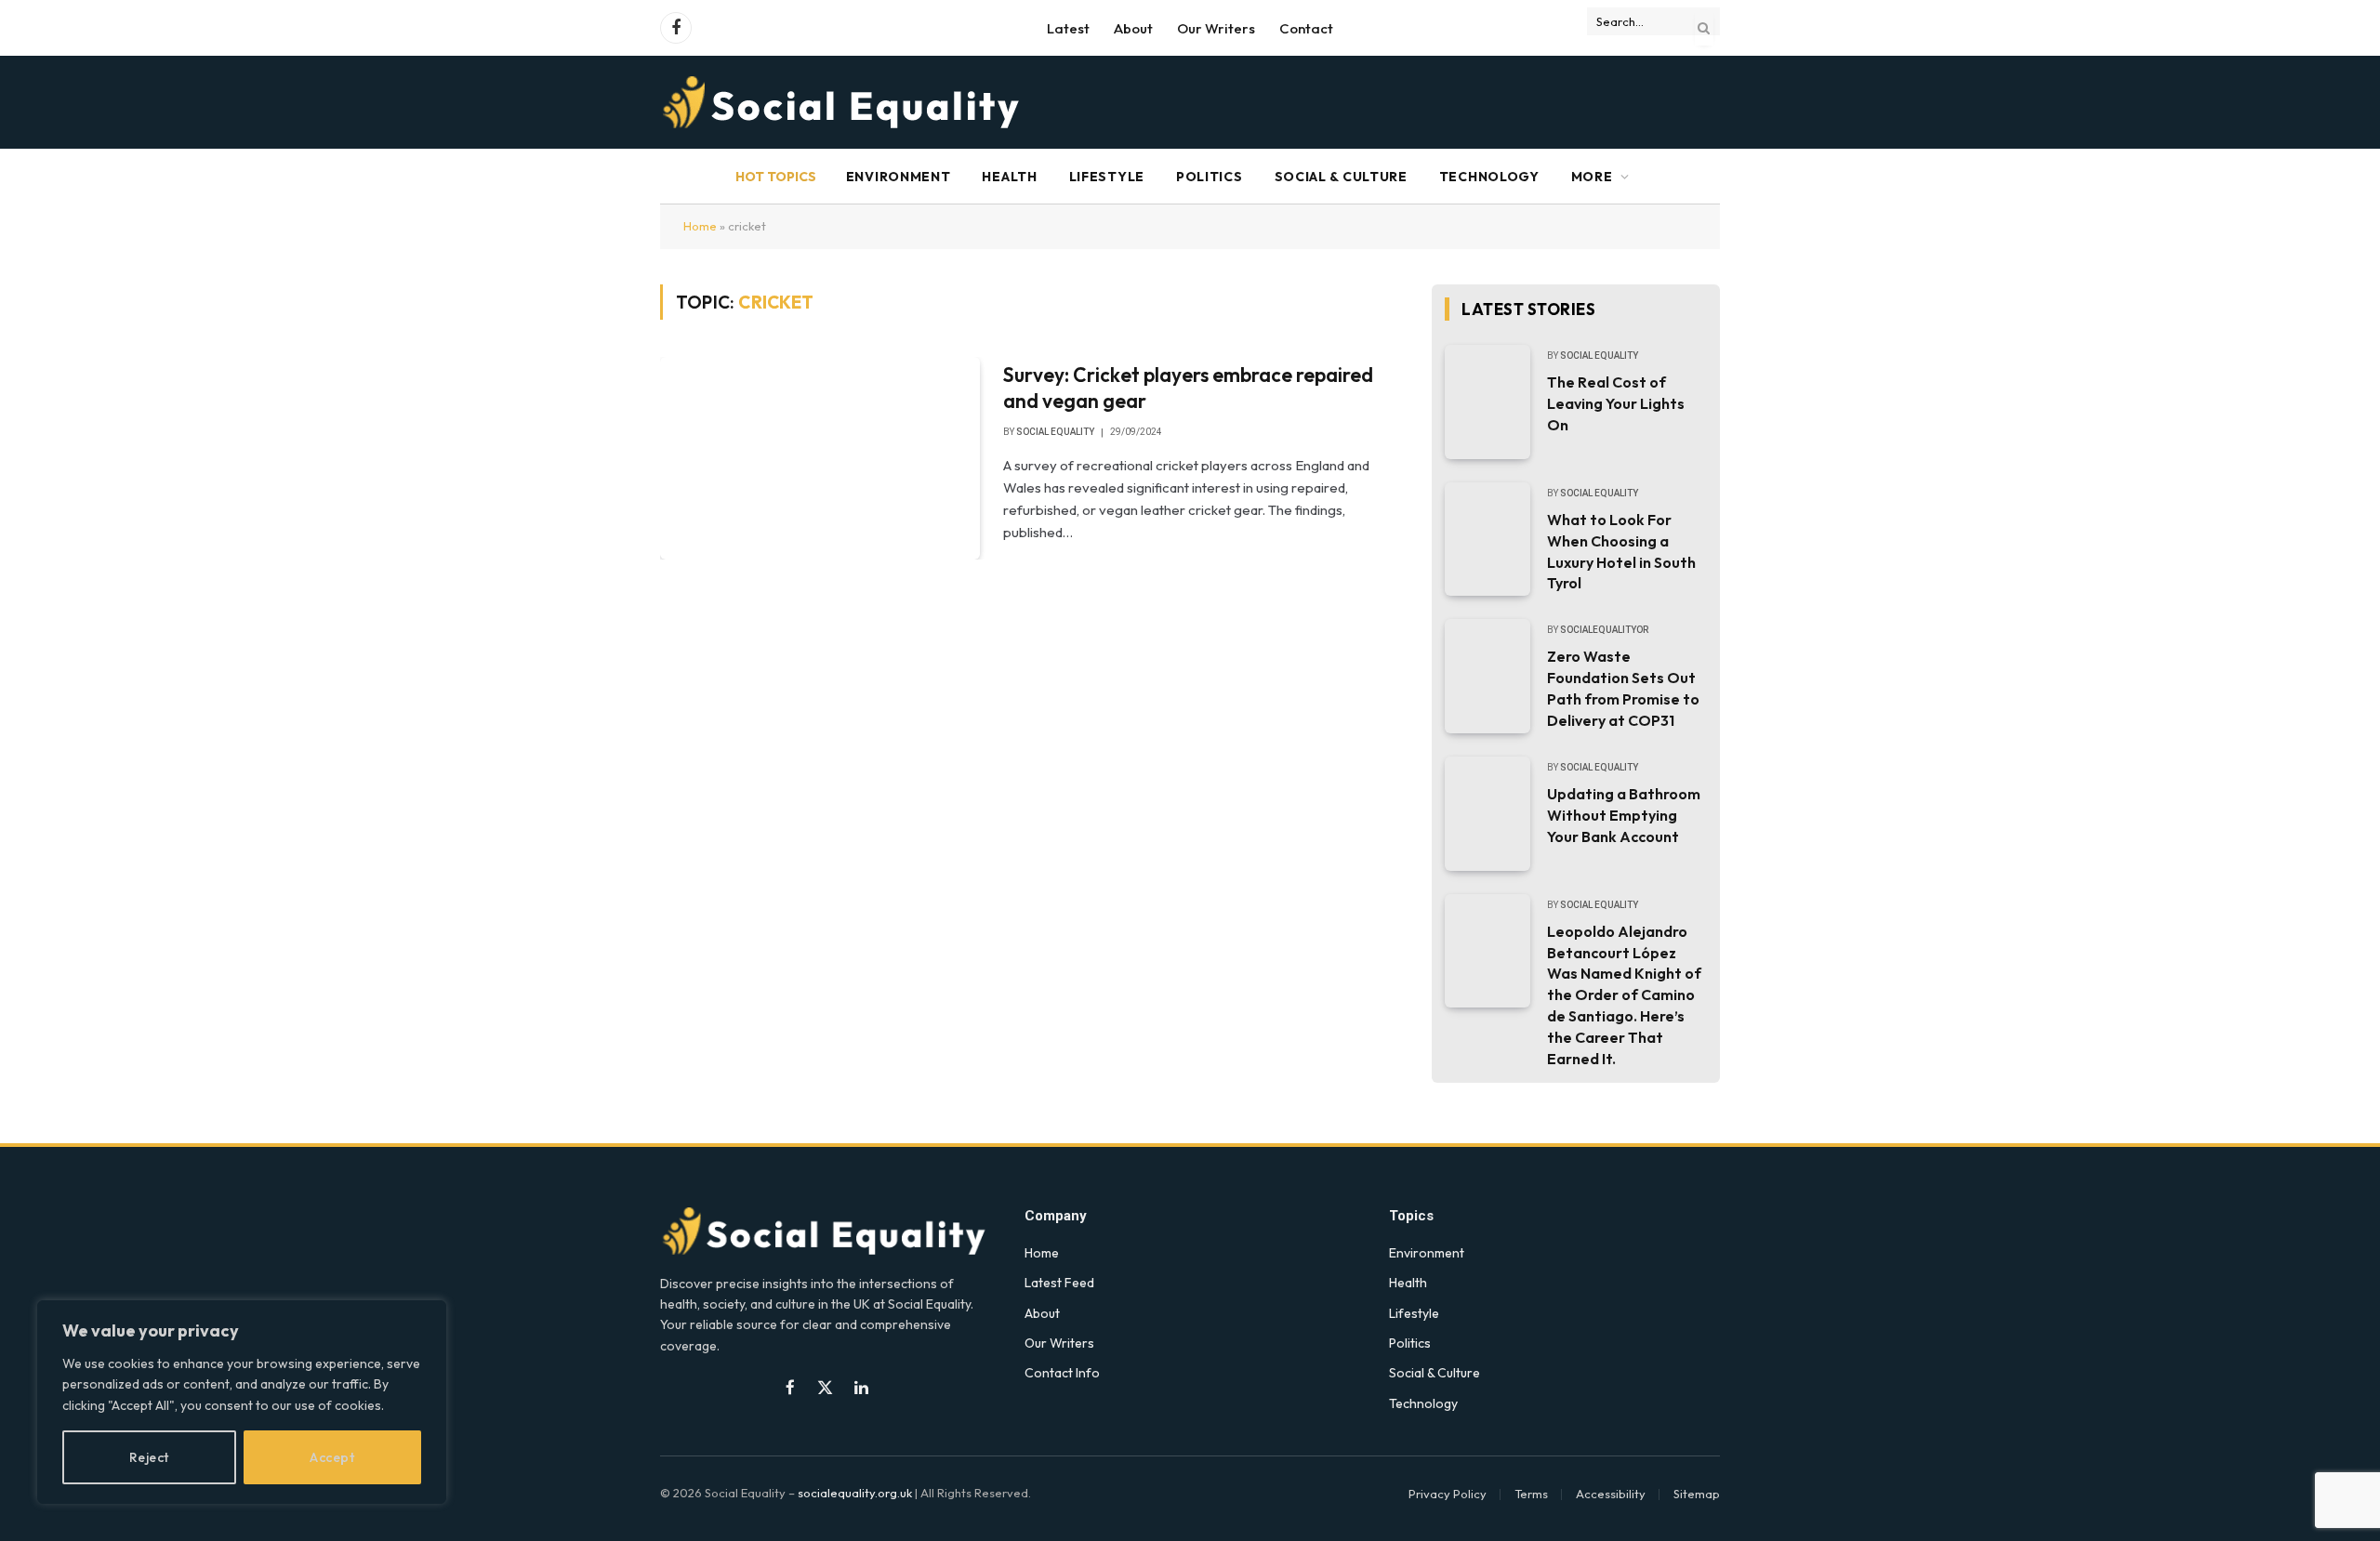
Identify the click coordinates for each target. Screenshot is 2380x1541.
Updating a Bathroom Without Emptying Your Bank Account (1624, 815)
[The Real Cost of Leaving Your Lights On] (1487, 402)
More (1592, 177)
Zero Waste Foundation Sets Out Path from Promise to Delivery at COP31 (1623, 688)
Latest (1068, 28)
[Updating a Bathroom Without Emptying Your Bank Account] (1487, 814)
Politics (1210, 177)
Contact (1306, 28)
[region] (242, 1402)
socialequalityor (1604, 630)
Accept (332, 1457)
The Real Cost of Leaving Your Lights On (1616, 403)
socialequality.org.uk (855, 1493)
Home (700, 226)
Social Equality (1055, 432)
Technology (1489, 177)
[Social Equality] (843, 102)
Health (1009, 177)
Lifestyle (1107, 177)
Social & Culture (1341, 177)
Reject (149, 1457)
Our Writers (1216, 28)
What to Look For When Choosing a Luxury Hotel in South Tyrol (1621, 552)
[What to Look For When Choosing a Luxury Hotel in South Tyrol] (1487, 540)
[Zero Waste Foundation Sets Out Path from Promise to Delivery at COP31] (1487, 676)
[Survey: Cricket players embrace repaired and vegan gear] (820, 458)
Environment (899, 177)
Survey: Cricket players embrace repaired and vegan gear (1188, 388)
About (1133, 28)
